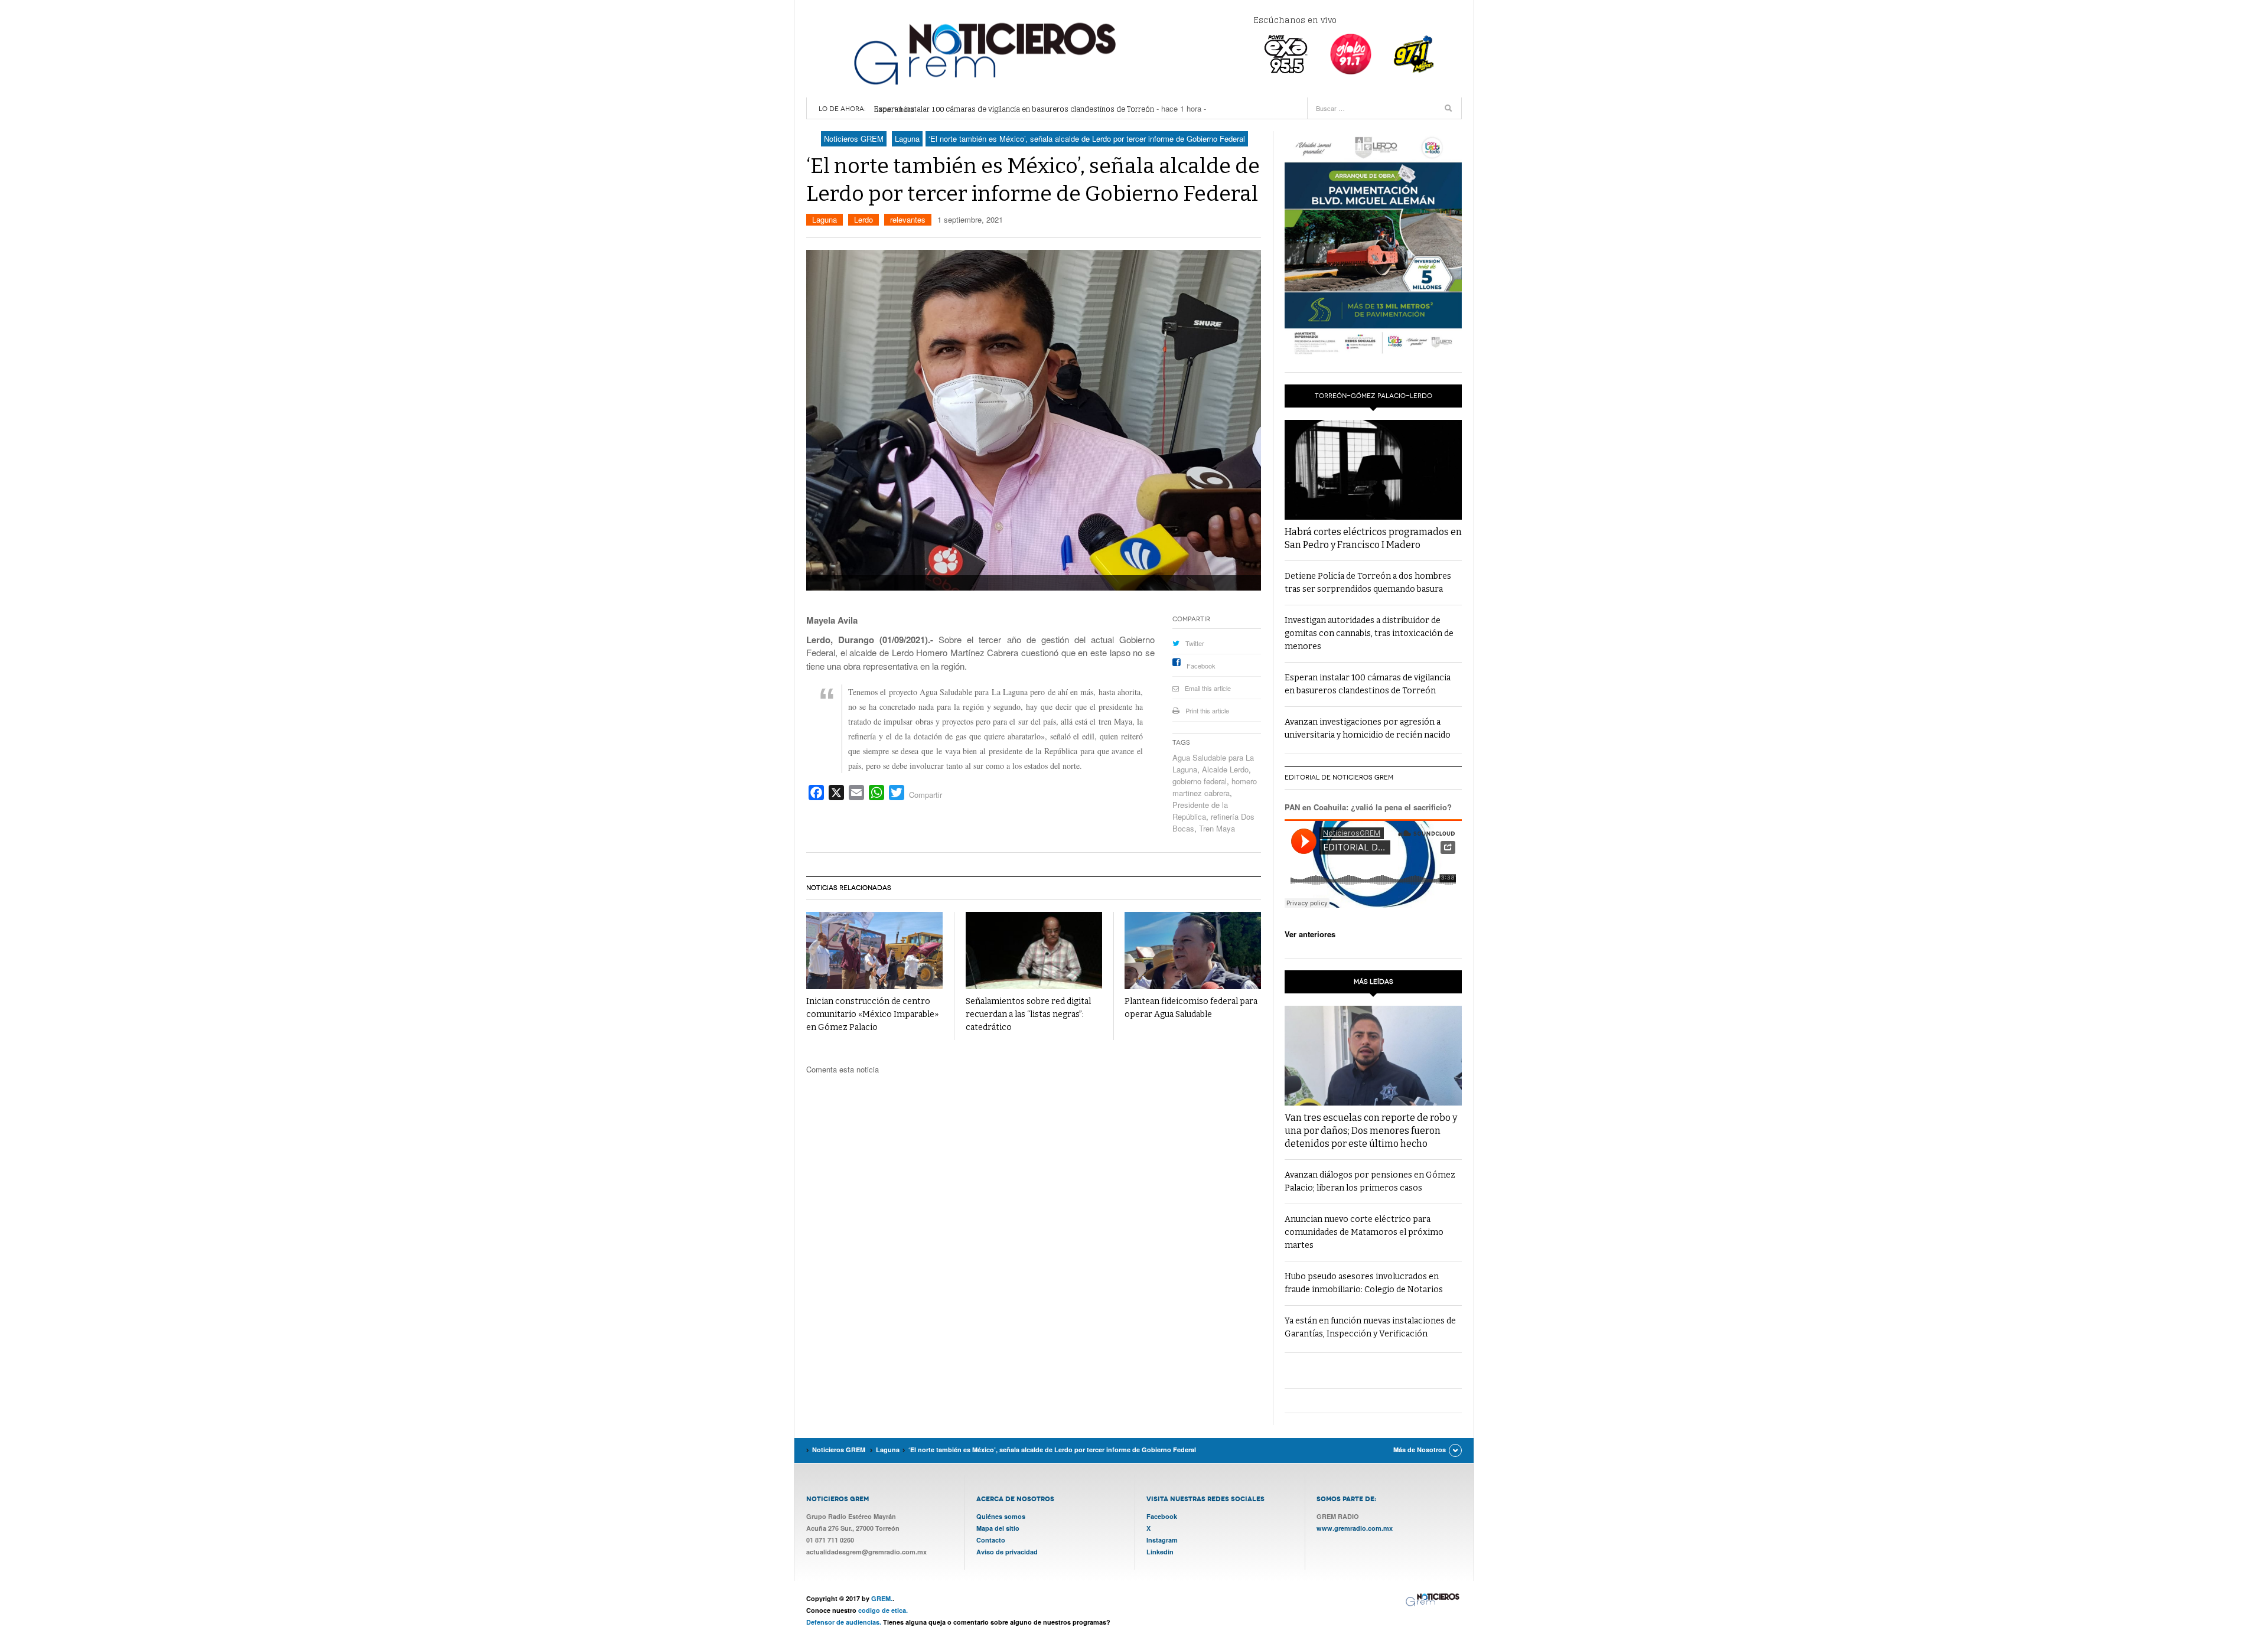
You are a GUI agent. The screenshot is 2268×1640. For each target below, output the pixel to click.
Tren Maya (1217, 828)
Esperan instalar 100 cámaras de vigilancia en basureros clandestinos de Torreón (1014, 109)
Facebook (1201, 666)
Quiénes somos (1001, 1516)
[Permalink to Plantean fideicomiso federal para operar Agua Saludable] (1193, 951)
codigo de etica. (883, 1610)
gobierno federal (1200, 781)
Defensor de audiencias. (844, 1622)
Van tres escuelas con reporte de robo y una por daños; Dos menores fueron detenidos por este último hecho (1371, 1131)
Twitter (1195, 643)
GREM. (882, 1598)
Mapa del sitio (998, 1528)
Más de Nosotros (1420, 1450)
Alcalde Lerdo (1225, 769)
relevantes (908, 219)
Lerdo (863, 219)
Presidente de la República (1200, 811)
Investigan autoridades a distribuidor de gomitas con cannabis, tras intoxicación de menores (1369, 633)
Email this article (1208, 688)
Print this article (1207, 710)
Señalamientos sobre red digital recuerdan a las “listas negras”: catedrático (1028, 1014)
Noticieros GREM (983, 53)
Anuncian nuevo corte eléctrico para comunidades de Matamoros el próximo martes (1364, 1232)
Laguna (825, 219)
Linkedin (1160, 1552)
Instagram (1162, 1540)
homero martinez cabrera (1215, 787)
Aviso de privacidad (1007, 1552)
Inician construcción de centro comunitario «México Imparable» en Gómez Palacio (872, 1014)
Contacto (991, 1540)
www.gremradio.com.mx (1355, 1528)
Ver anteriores (1310, 934)
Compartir (926, 795)
